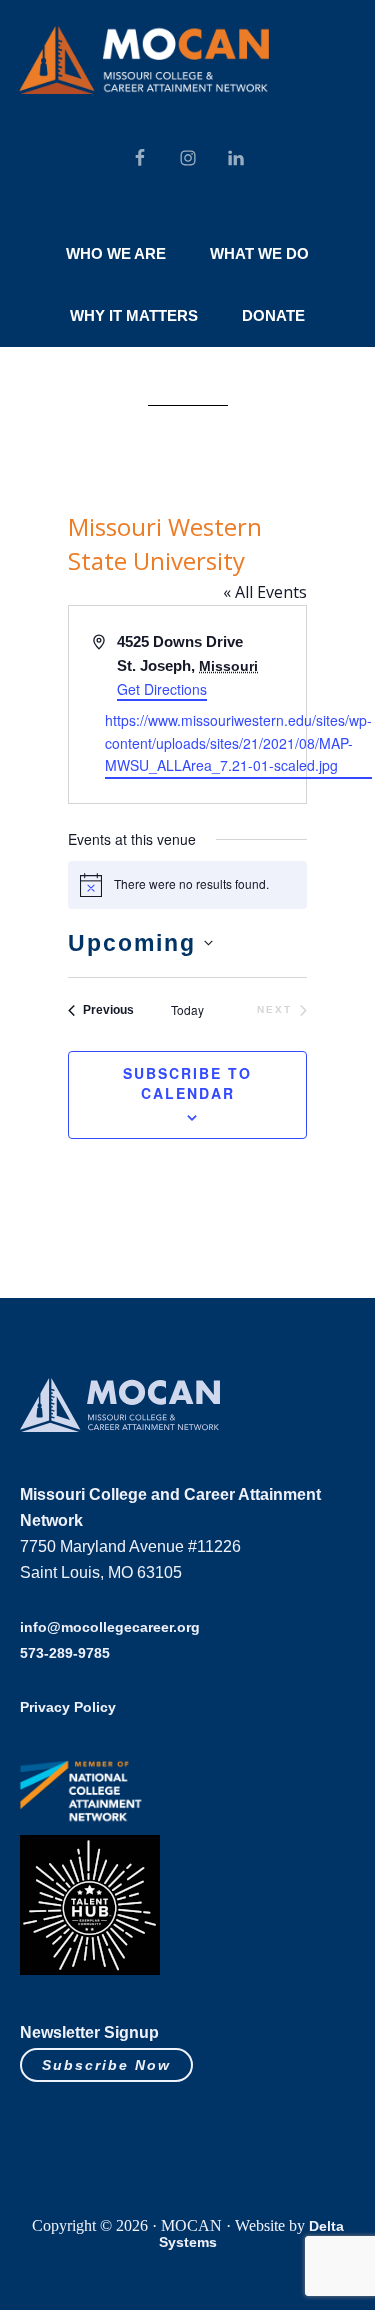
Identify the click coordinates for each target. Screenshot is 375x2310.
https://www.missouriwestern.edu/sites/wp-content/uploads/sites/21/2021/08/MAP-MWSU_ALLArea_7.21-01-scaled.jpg (238, 742)
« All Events (265, 592)
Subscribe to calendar (187, 1083)
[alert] (187, 885)
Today (187, 1010)
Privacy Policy (68, 1707)
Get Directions (162, 689)
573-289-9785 (65, 1653)
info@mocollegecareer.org (110, 1627)
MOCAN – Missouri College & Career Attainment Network (144, 60)
